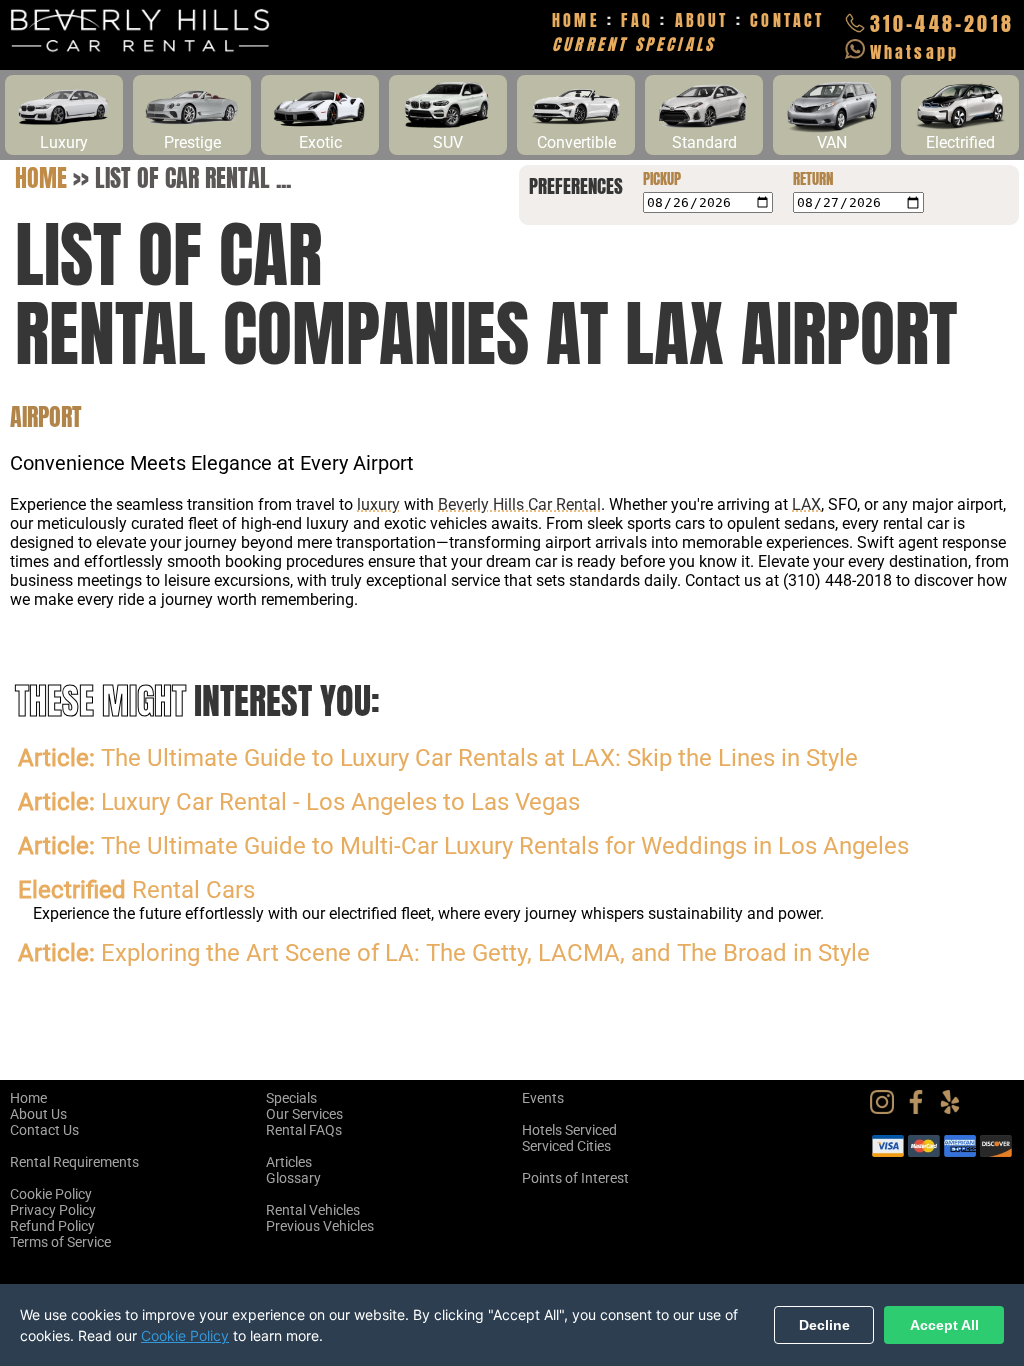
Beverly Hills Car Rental (519, 504)
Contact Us (44, 1130)
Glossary (293, 1178)
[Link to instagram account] (887, 1109)
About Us (38, 1114)
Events (543, 1098)
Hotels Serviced (569, 1130)
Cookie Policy (51, 1194)
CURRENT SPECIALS (633, 44)
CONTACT (787, 20)
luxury (378, 504)
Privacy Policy (53, 1210)
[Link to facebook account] (921, 1109)
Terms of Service (60, 1242)
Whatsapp (915, 52)
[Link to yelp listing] (955, 1109)
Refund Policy (52, 1226)
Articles (289, 1162)
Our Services (304, 1114)
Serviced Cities (566, 1146)
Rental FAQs (304, 1130)
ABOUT (702, 20)
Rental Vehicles (313, 1210)
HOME (576, 20)
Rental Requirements (74, 1162)
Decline (824, 1325)
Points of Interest (575, 1178)
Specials (291, 1098)
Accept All (944, 1325)
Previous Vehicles (320, 1226)
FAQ (637, 20)
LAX (806, 504)
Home (41, 178)
